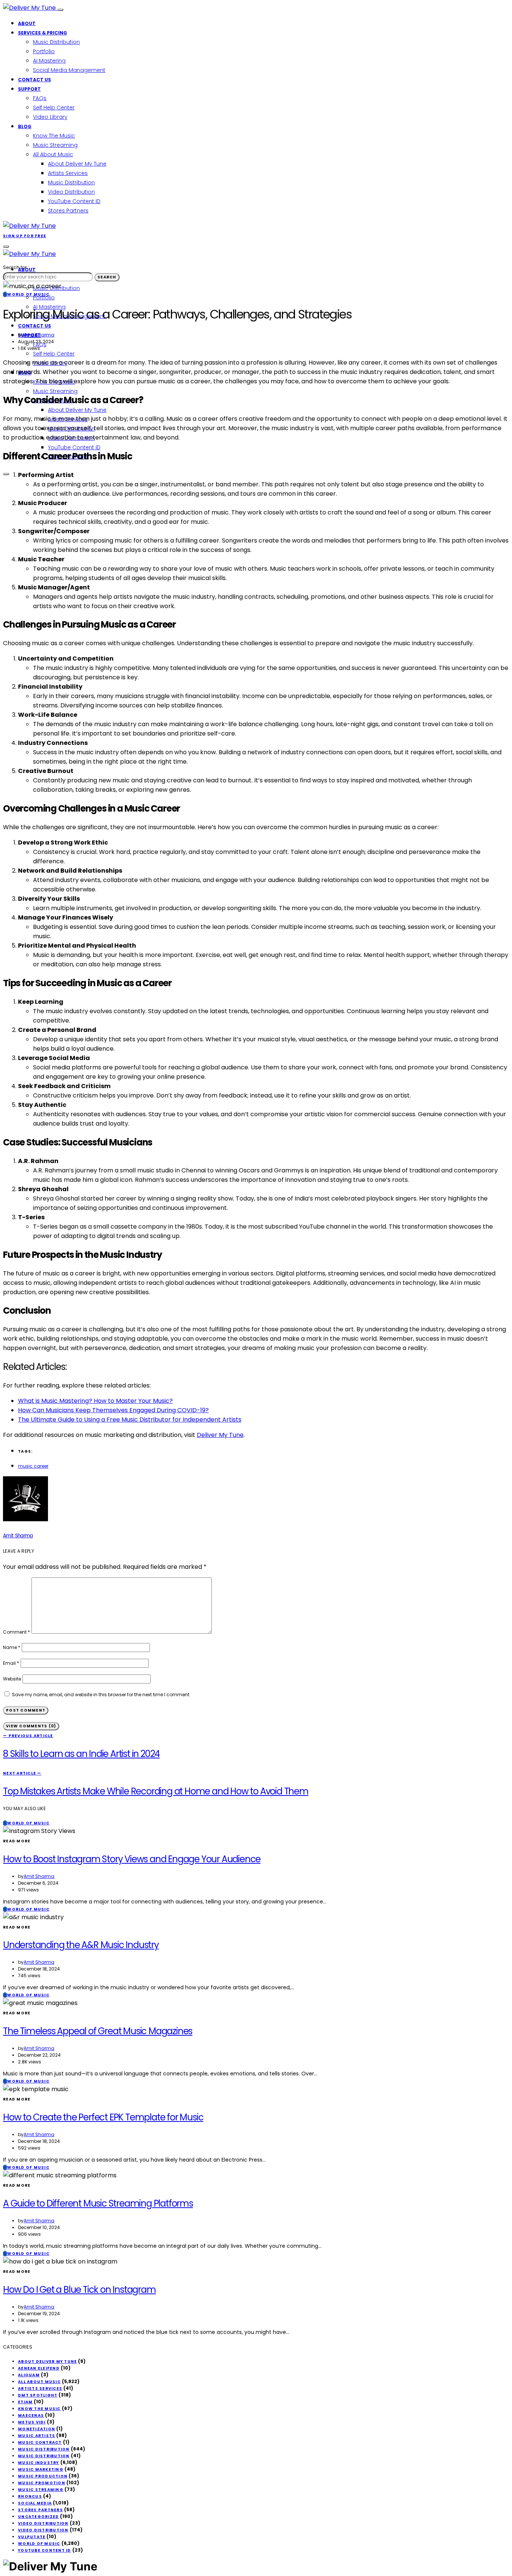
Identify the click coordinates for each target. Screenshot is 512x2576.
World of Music (39, 2544)
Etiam (25, 2402)
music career (33, 1466)
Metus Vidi (32, 2422)
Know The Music (54, 136)
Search (107, 277)
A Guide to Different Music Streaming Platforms (98, 2203)
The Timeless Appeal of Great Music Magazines (98, 2031)
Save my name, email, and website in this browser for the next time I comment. (101, 1695)
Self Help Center (54, 108)
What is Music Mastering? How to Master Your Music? (95, 1401)
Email (11, 1663)
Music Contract (40, 2442)
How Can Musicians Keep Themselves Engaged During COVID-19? (113, 1410)
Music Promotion (42, 2483)
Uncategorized (38, 2517)
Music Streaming (55, 145)
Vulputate (32, 2537)
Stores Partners (68, 211)
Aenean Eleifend (39, 2368)
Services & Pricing (43, 33)
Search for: (15, 267)
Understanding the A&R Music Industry (81, 1945)
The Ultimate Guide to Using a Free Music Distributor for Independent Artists (130, 1420)
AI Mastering (49, 61)
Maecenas (31, 2415)
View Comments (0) (31, 1726)
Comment (16, 1632)
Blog (25, 126)
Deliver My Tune (220, 1435)
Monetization (37, 2429)
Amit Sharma (39, 335)
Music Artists (37, 2436)
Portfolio (44, 51)
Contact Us (34, 80)
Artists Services (68, 173)
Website (12, 1679)
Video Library (50, 117)
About (27, 23)
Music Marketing (41, 2469)
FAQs (40, 98)
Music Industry (39, 2463)
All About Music (53, 154)
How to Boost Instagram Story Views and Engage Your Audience (132, 1859)
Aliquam (29, 2375)
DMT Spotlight (38, 2395)
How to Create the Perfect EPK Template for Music (103, 2117)
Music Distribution (56, 42)
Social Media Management (69, 70)
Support (29, 89)
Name (12, 1647)
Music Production (43, 2476)
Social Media (35, 2503)
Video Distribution (71, 192)
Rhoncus (30, 2496)
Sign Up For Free (25, 236)
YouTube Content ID (74, 201)
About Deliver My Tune (77, 164)
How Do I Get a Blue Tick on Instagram (79, 2290)
